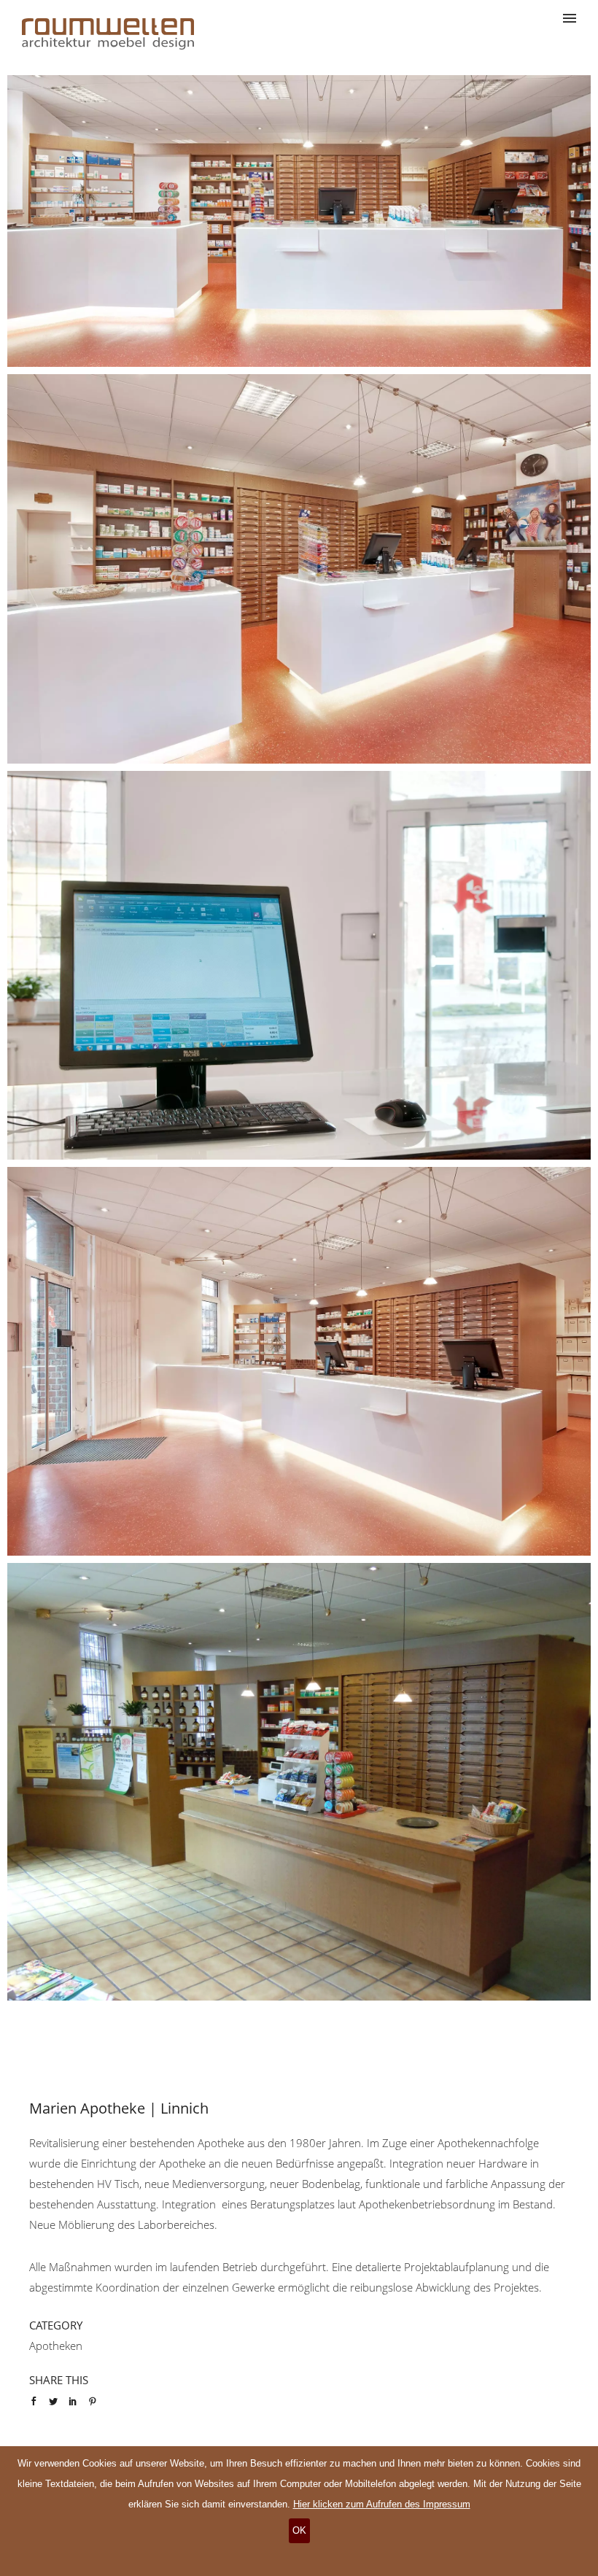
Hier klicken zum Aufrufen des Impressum (382, 2504)
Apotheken (56, 2346)
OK (299, 2530)
